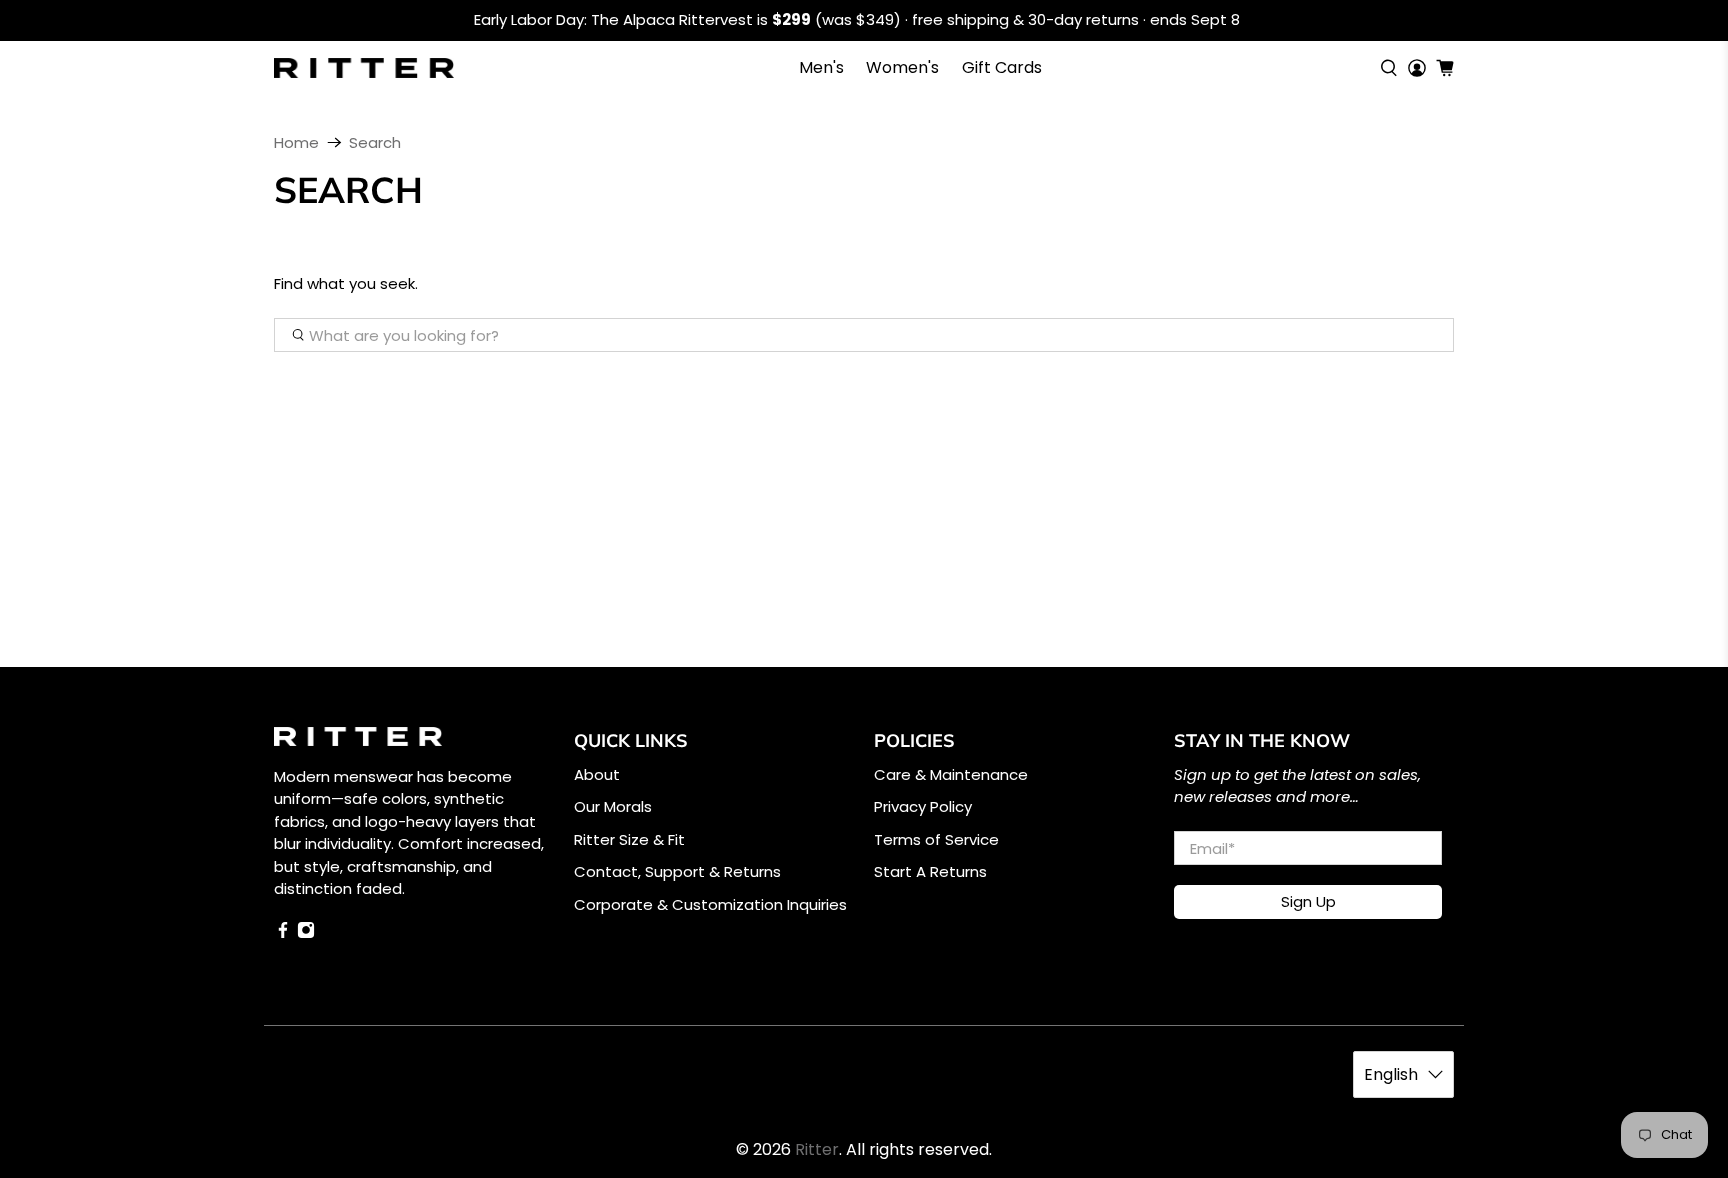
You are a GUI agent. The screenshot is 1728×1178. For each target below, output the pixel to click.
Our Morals (613, 806)
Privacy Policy (923, 806)
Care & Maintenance (951, 774)
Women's (902, 67)
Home (296, 142)
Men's (821, 67)
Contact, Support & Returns (677, 871)
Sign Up (1308, 901)
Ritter (817, 1149)
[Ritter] (364, 68)
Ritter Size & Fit (629, 839)
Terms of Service (936, 839)
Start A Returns (930, 871)
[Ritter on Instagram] (306, 933)
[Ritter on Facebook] (283, 933)
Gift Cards (1002, 67)
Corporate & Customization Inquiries (710, 904)
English (1391, 1074)
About (597, 774)
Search (375, 142)
